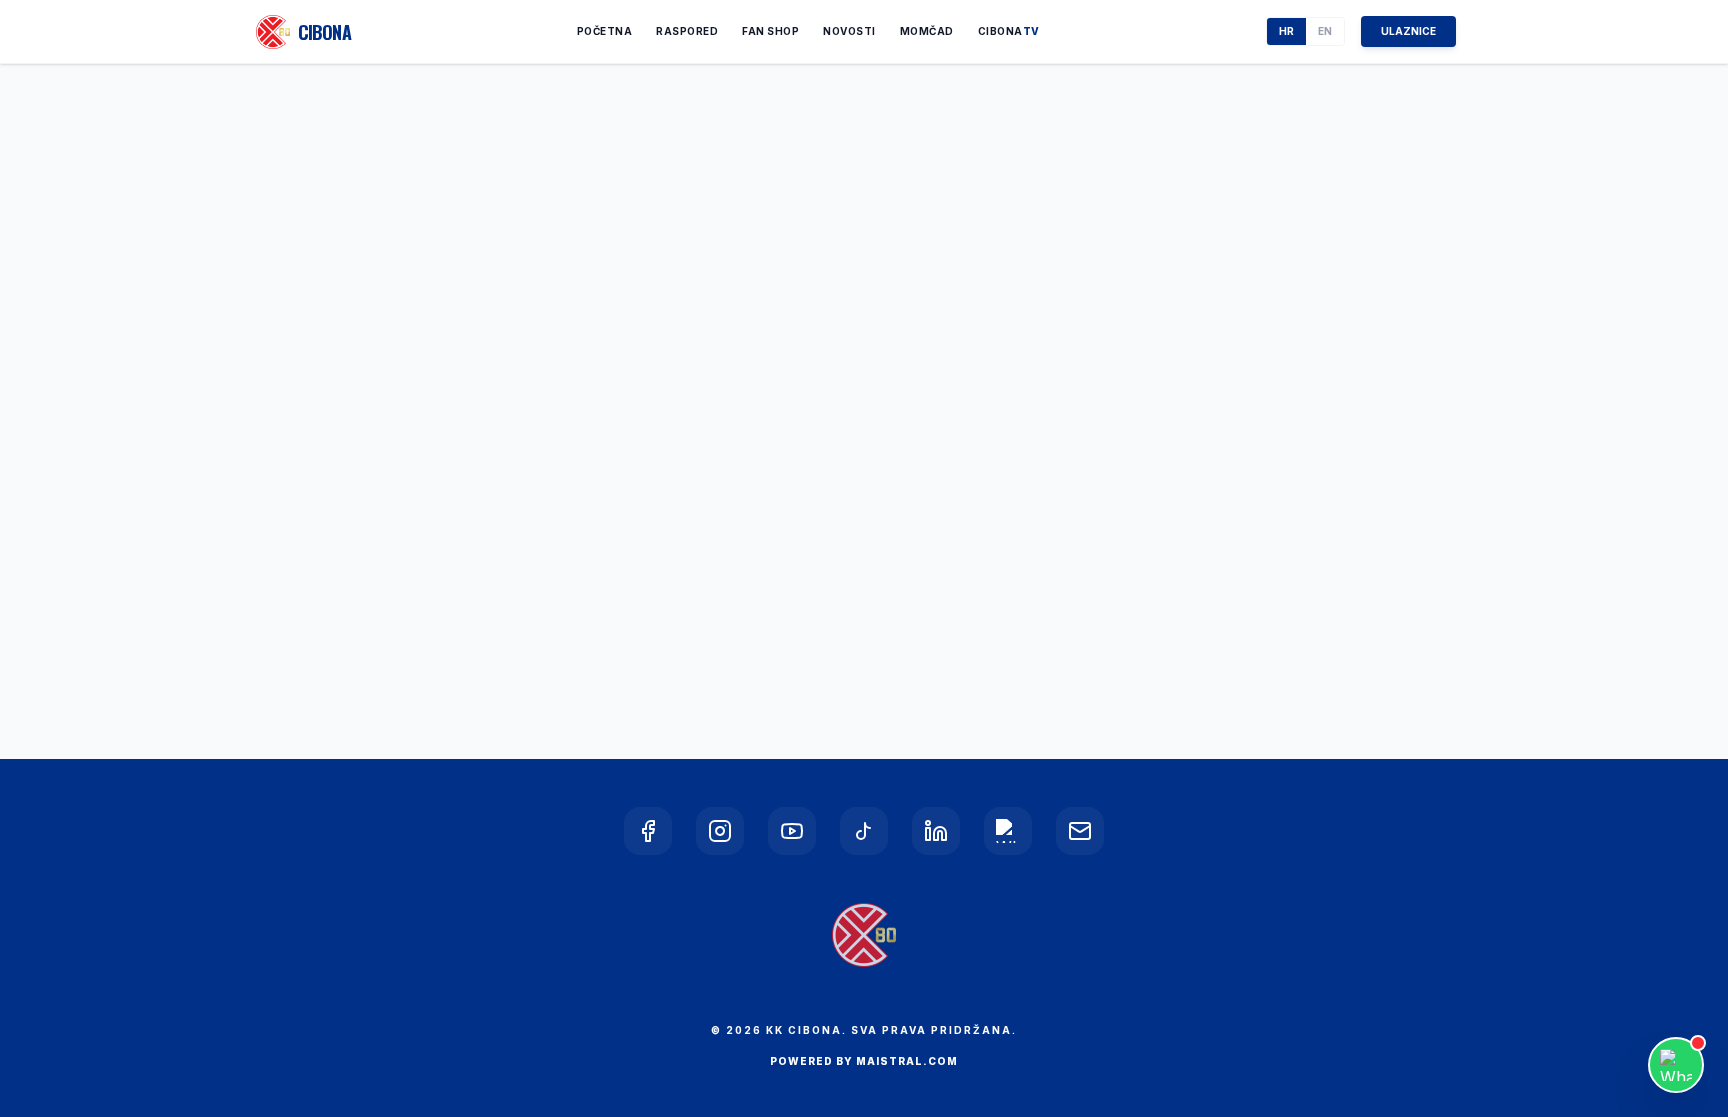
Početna (605, 31)
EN (1325, 31)
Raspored (687, 31)
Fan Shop (770, 31)
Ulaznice (1408, 31)
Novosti (849, 31)
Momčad (927, 31)
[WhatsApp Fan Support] (1676, 1065)
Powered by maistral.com (864, 1061)
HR (1286, 31)
